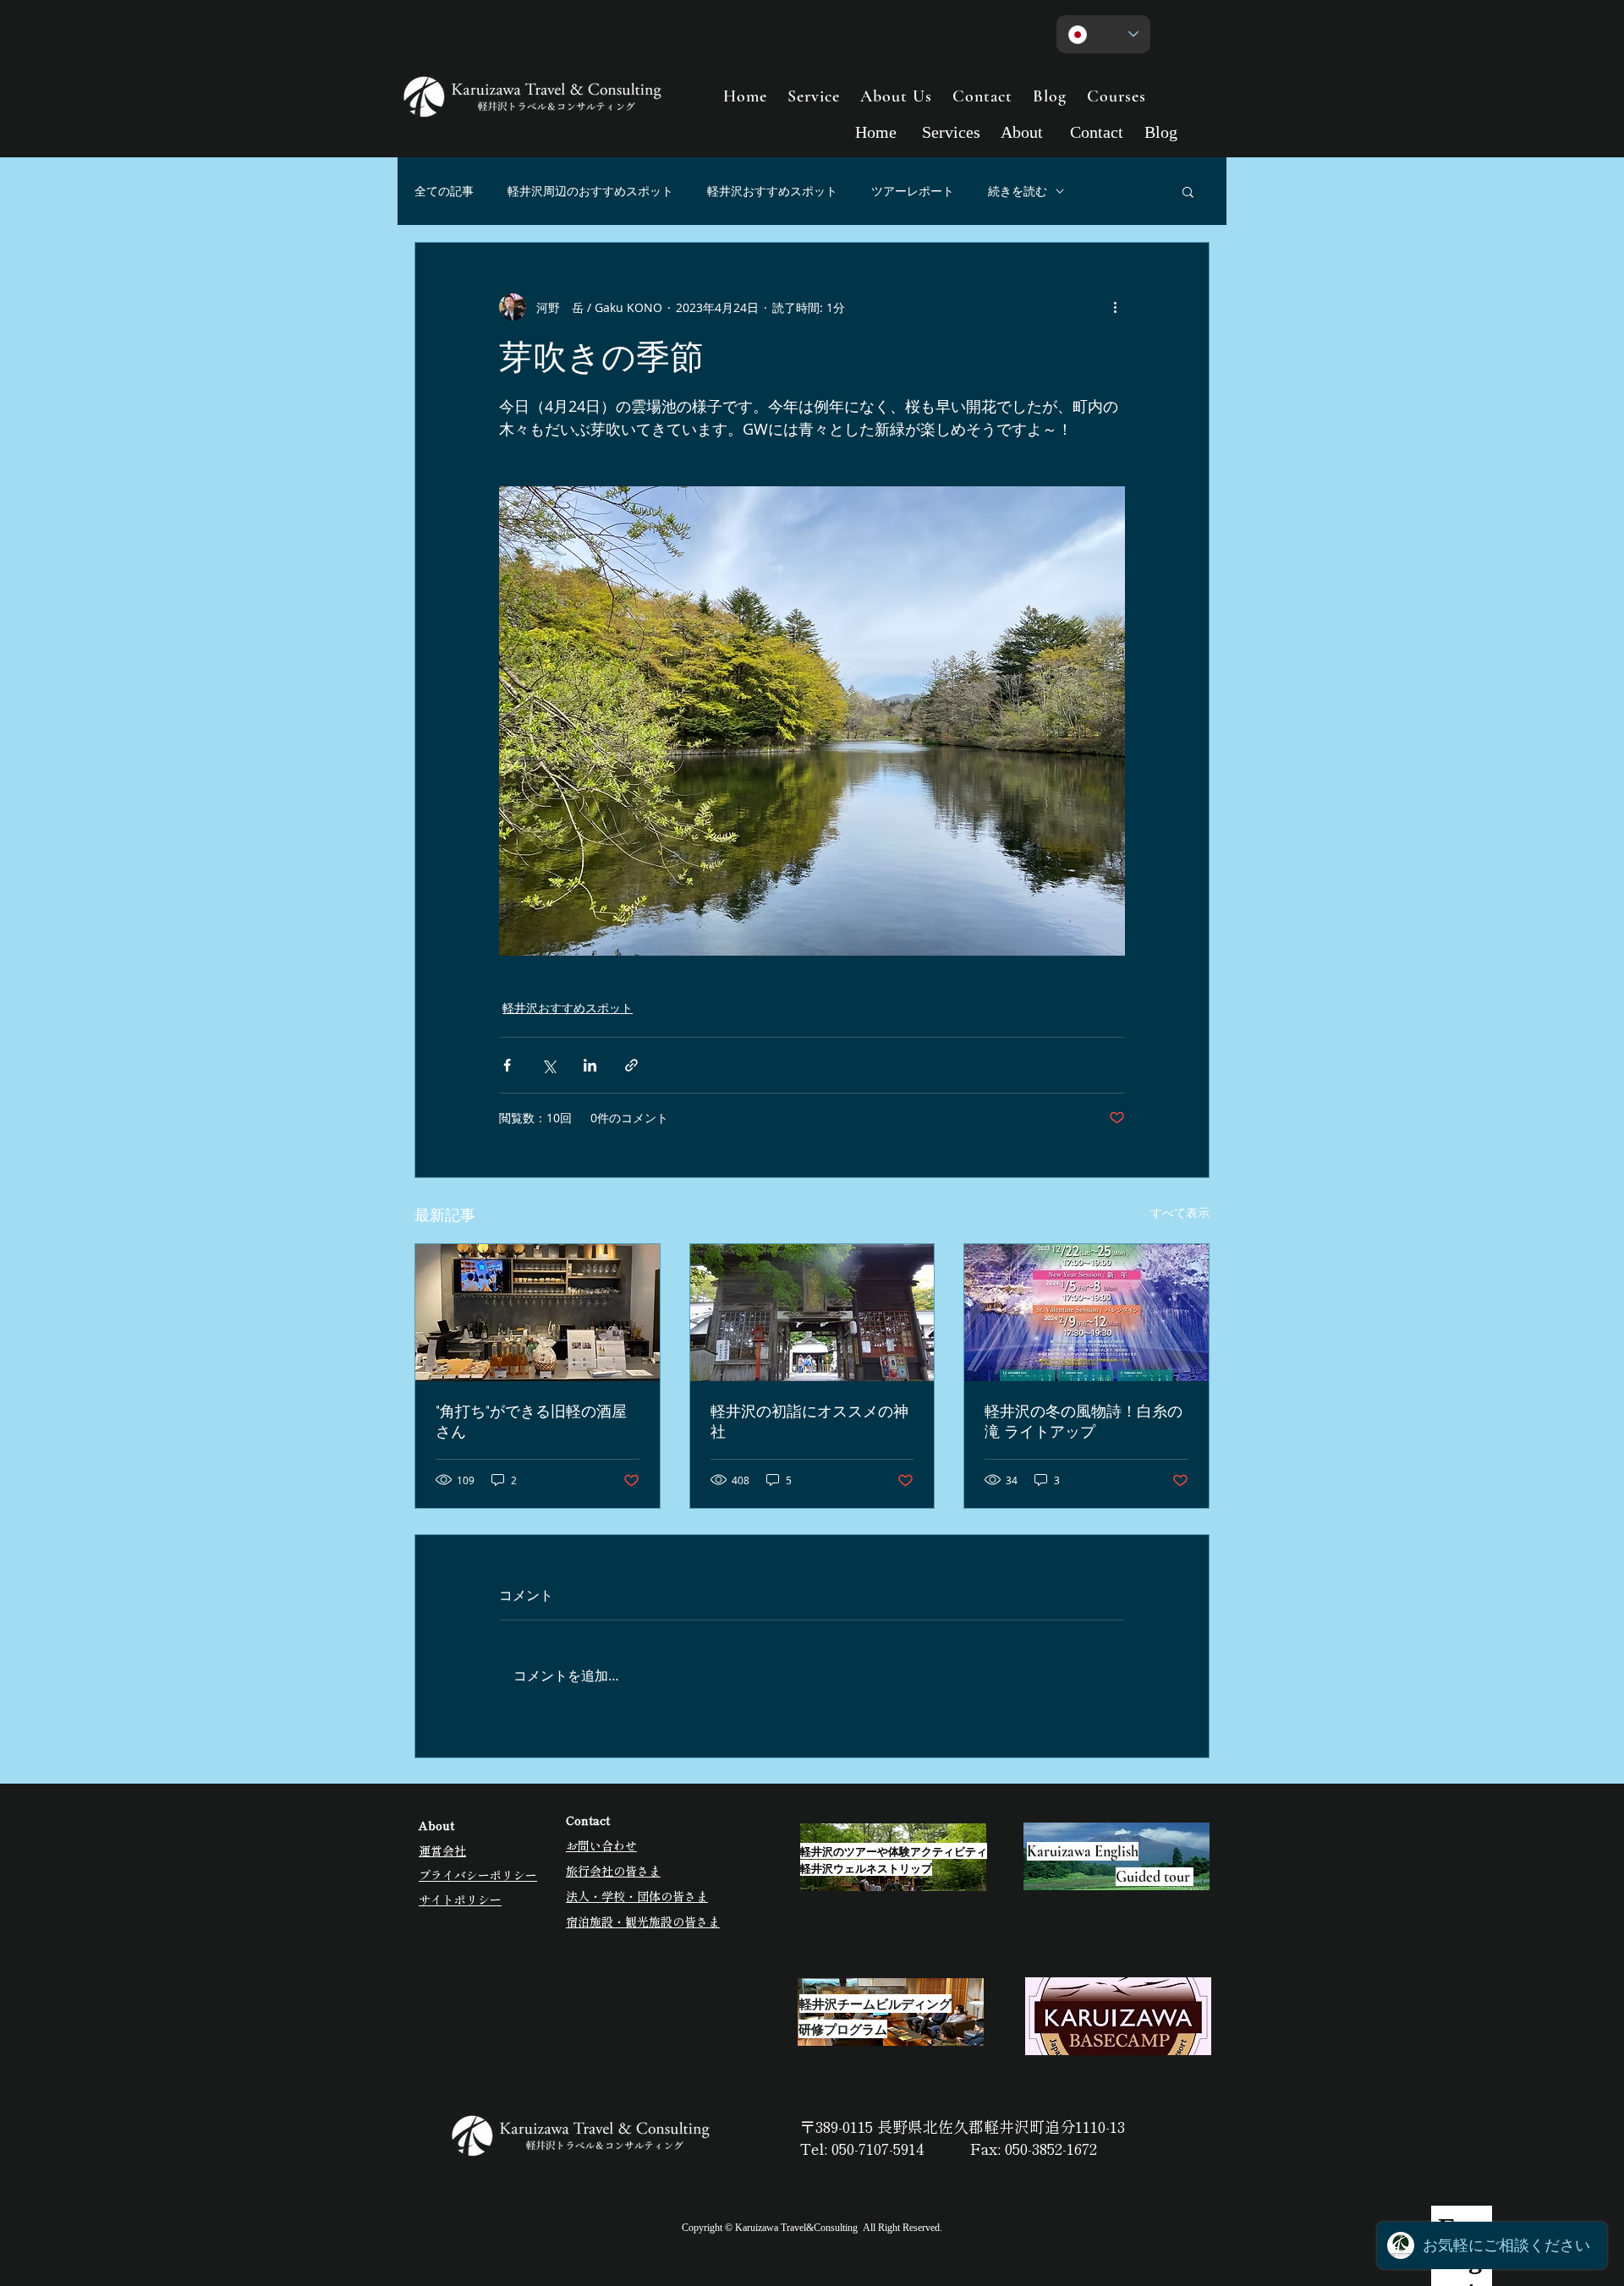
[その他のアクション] (1115, 307)
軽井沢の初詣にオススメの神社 (809, 1421)
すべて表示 (1180, 1212)
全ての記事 (444, 191)
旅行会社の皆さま (613, 1871)
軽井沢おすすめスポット (772, 191)
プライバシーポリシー (478, 1875)
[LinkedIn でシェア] (590, 1065)
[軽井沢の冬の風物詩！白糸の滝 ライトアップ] (1086, 1313)
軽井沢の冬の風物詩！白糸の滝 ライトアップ (1084, 1421)
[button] (1188, 191)
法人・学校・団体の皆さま (637, 1896)
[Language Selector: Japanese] (1103, 34)
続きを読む (1018, 191)
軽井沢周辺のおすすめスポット (590, 191)
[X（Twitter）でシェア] (549, 1065)
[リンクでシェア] (631, 1065)
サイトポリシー (460, 1900)
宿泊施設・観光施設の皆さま (643, 1921)
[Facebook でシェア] (507, 1065)
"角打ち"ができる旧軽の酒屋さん (531, 1421)
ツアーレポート (913, 191)
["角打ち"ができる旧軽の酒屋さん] (538, 1313)
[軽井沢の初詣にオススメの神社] (812, 1313)
